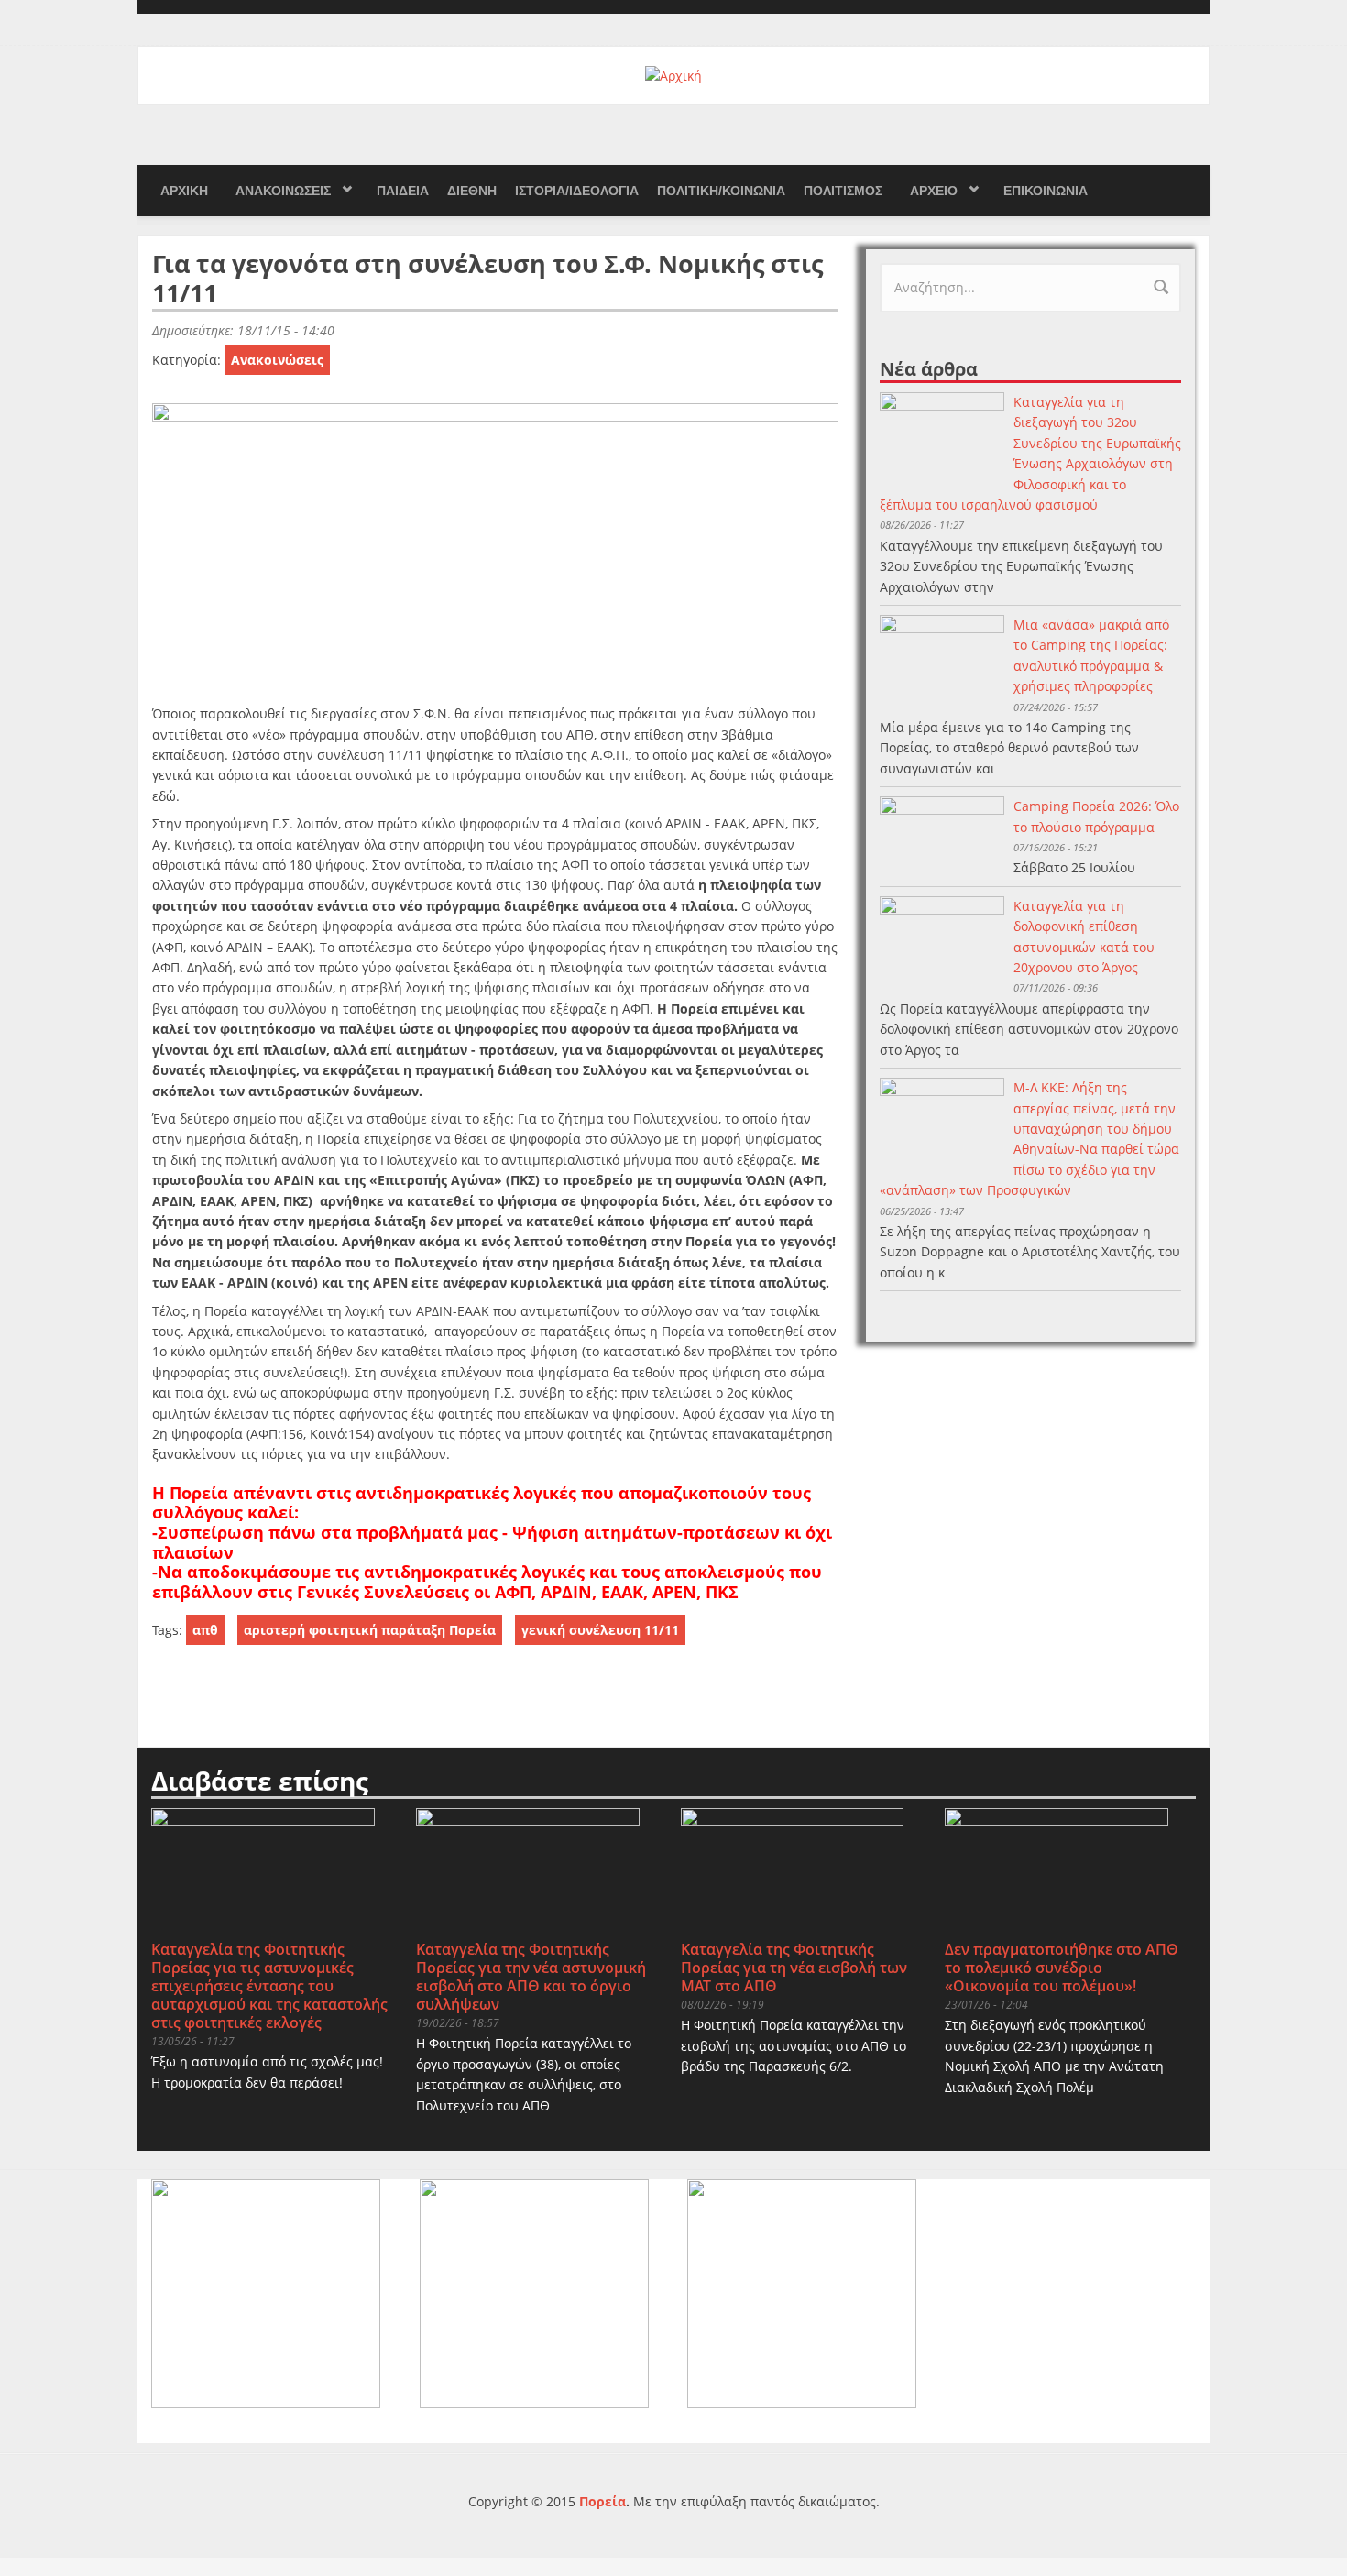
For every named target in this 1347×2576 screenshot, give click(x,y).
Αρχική (184, 191)
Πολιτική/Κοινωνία (721, 191)
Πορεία (602, 2501)
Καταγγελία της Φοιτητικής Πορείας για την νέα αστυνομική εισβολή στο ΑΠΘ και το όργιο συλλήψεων (531, 1977)
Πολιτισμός (843, 191)
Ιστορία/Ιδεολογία (577, 191)
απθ (205, 1630)
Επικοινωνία (1046, 191)
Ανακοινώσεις (283, 191)
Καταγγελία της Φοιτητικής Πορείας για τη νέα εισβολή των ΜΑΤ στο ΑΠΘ (794, 1968)
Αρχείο (934, 191)
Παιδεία (403, 191)
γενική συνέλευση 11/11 (600, 1630)
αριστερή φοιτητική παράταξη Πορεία (370, 1630)
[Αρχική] (673, 75)
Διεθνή (472, 191)
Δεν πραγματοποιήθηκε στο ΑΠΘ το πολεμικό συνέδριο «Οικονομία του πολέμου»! (1062, 1968)
